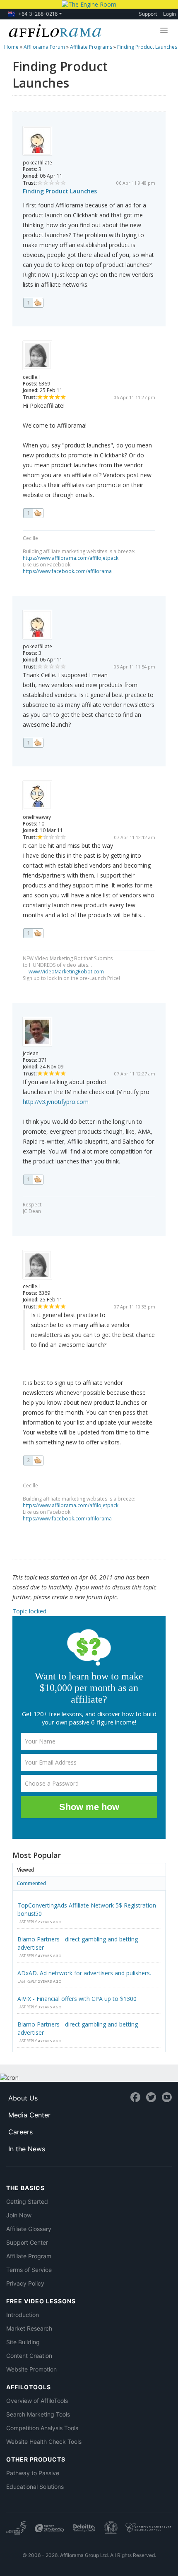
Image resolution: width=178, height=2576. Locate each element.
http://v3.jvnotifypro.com (56, 1102)
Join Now (19, 2215)
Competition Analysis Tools (42, 2428)
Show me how (89, 1807)
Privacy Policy (25, 2283)
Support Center (27, 2242)
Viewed (25, 1870)
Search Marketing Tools (38, 2414)
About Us (23, 2098)
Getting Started (27, 2201)
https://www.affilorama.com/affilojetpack (71, 558)
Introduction (23, 2315)
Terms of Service (29, 2270)
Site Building (23, 2342)
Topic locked (29, 1611)
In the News (27, 2149)
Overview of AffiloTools (37, 2401)
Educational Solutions (35, 2487)
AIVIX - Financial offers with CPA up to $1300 (77, 1999)
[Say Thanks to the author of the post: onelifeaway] (33, 933)
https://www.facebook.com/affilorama (67, 571)
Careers (20, 2132)
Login (170, 14)
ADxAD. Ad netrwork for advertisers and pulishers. (84, 1973)
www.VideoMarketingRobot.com (66, 972)
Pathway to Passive (33, 2473)
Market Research (29, 2328)
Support (148, 14)
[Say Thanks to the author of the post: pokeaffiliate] (33, 303)
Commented (31, 1883)
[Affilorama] (53, 30)
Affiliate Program (29, 2256)
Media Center (29, 2115)
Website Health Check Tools (44, 2442)
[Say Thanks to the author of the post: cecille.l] (33, 513)
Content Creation (29, 2356)
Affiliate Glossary (29, 2229)
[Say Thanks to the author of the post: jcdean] (33, 1180)
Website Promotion (31, 2369)
